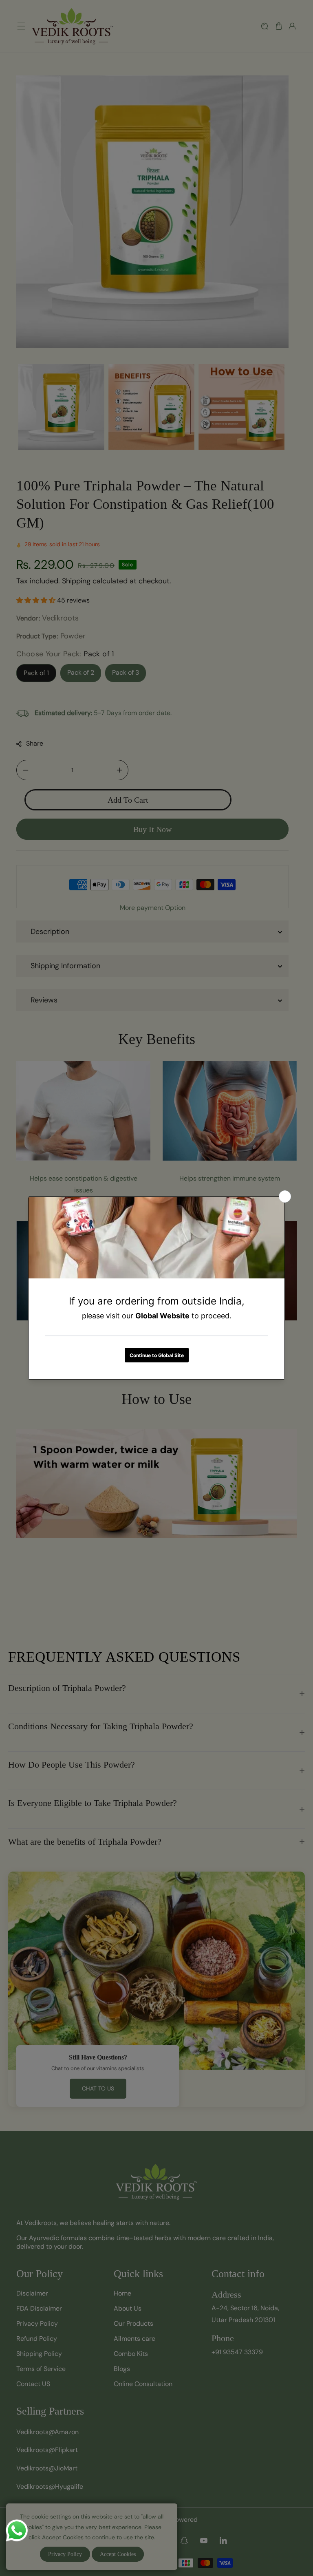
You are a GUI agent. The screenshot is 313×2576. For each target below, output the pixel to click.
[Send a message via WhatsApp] (17, 2531)
